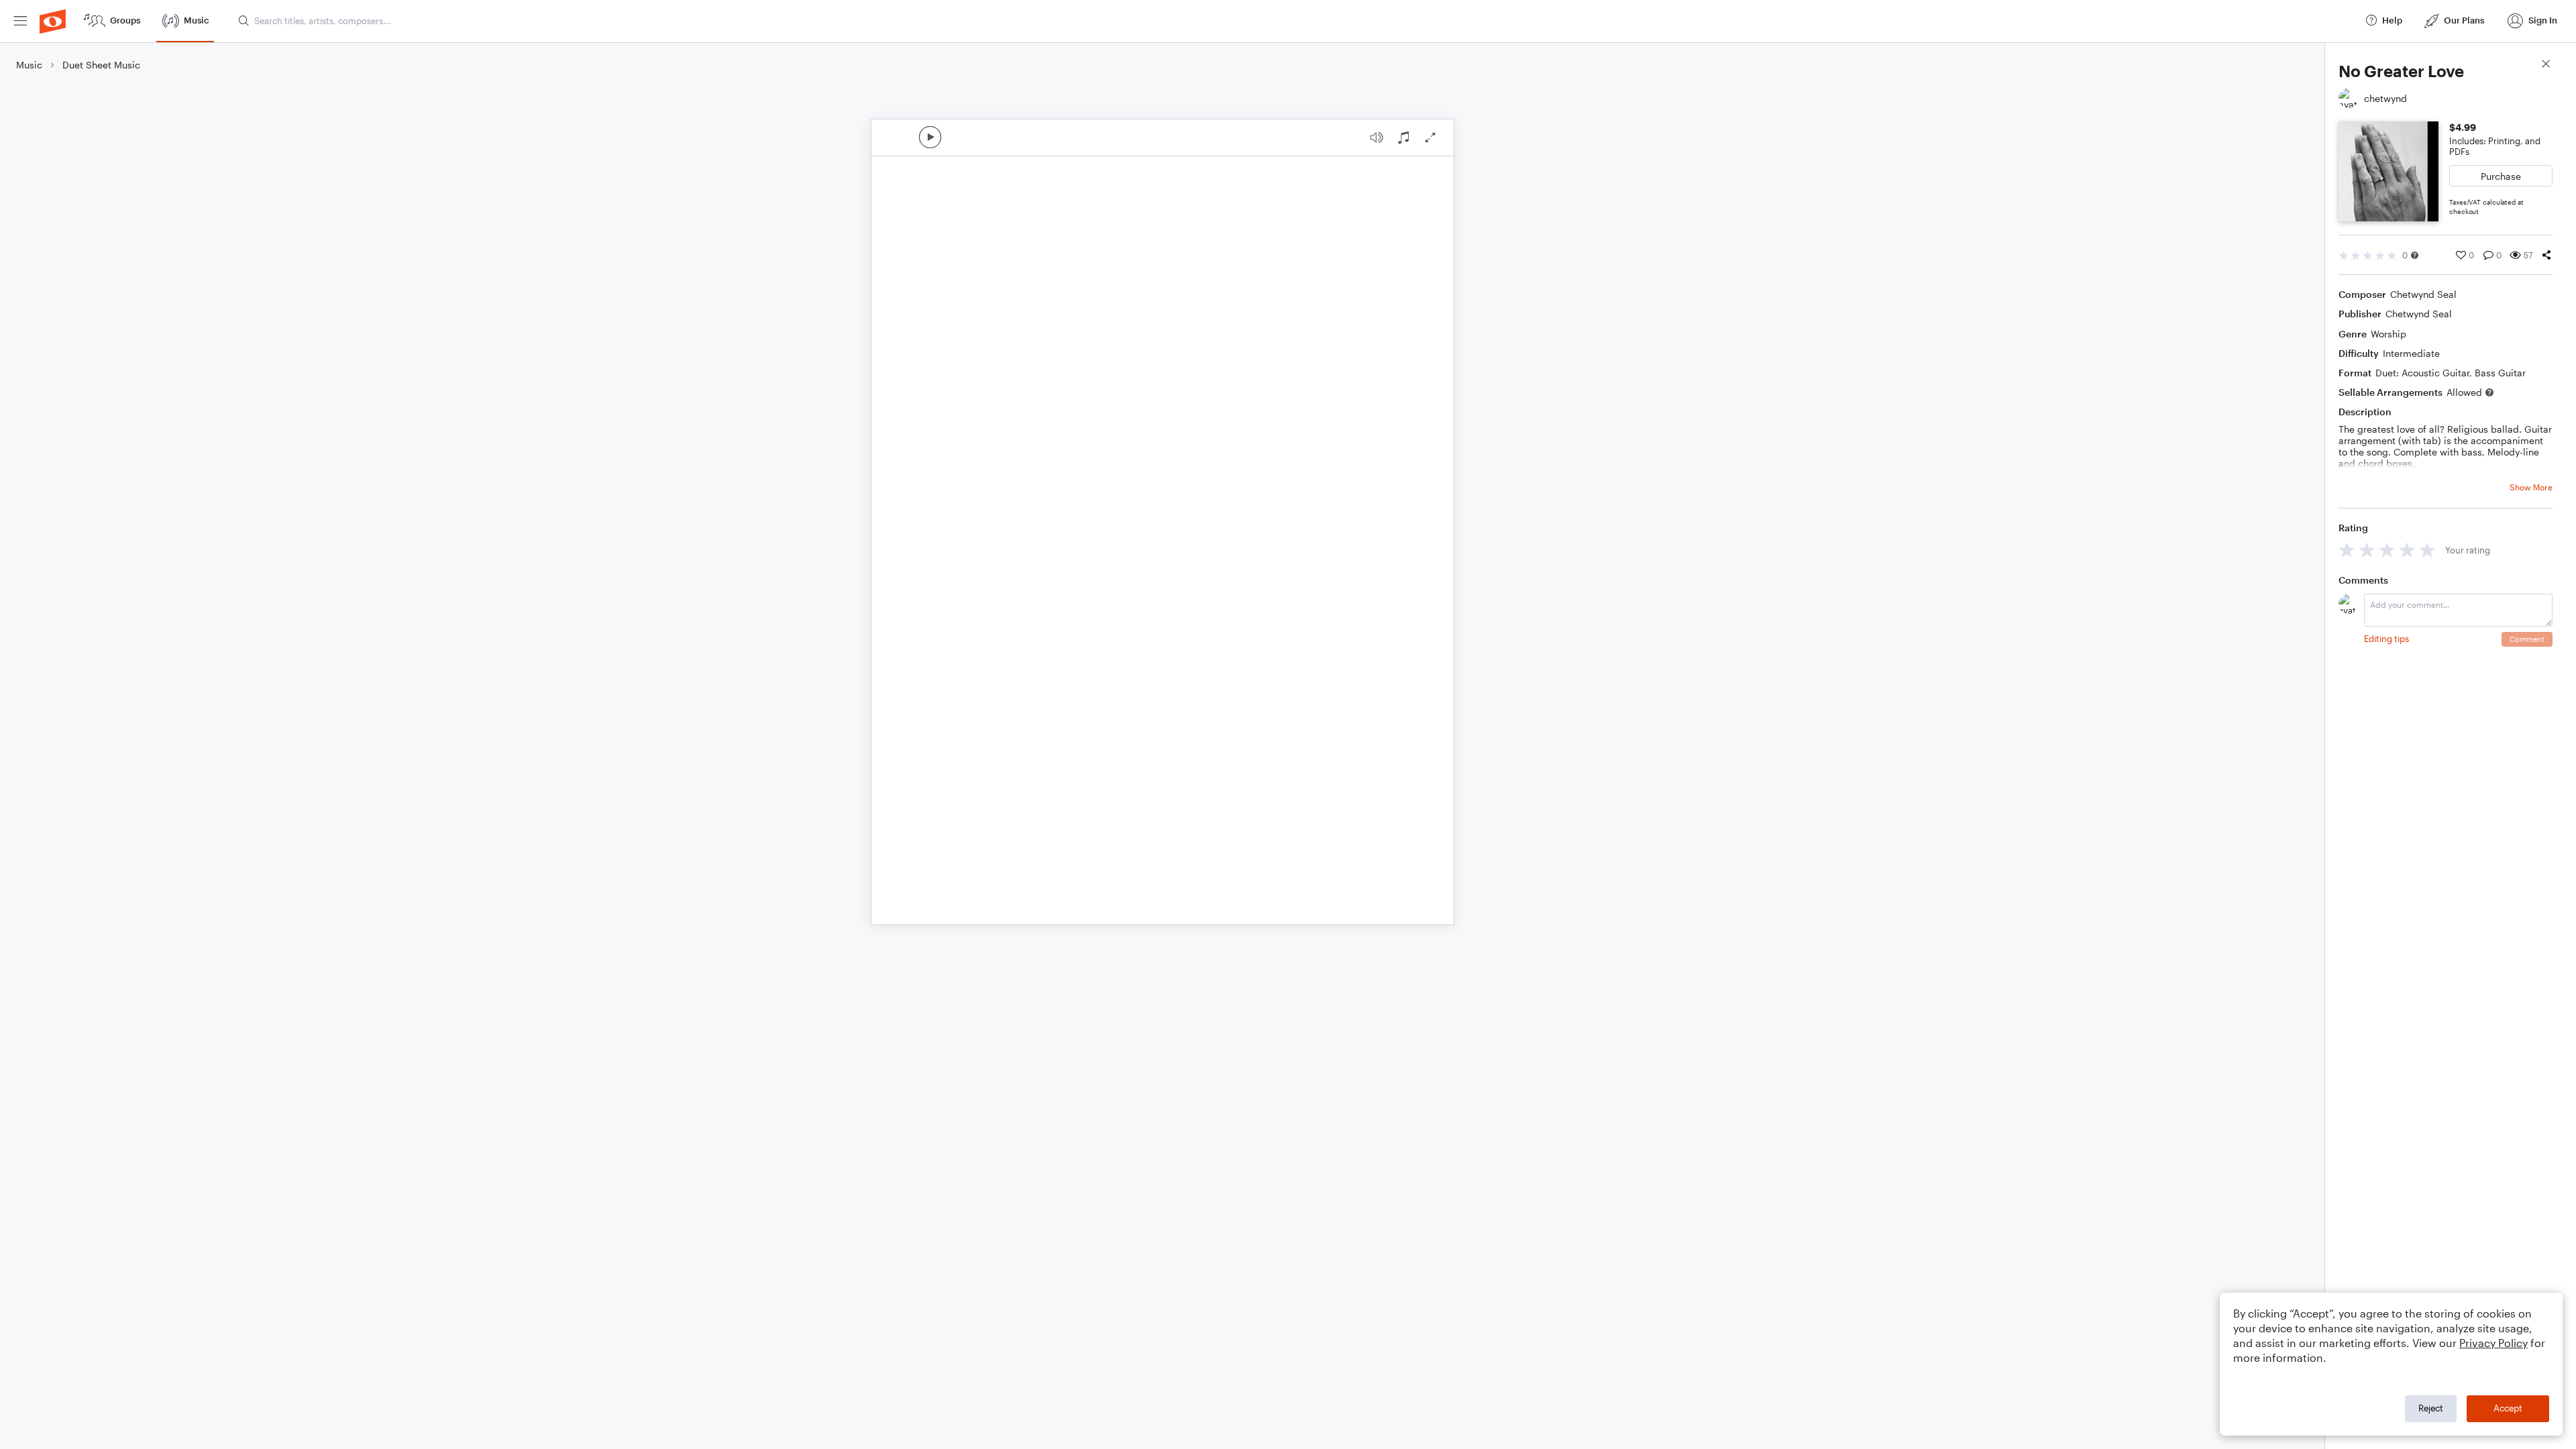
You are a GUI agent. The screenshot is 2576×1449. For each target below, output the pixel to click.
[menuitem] (20, 21)
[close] (2546, 65)
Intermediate (2411, 353)
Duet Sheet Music (101, 65)
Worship (2389, 334)
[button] (2415, 255)
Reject (2431, 1408)
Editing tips (2386, 639)
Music (29, 65)
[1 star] (2347, 550)
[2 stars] (2367, 550)
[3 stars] (2387, 550)
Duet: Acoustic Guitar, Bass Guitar (2451, 373)
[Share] (2546, 255)
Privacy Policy (2493, 1343)
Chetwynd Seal (2423, 294)
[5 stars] (2427, 550)
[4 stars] (2407, 550)
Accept (2508, 1408)
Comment (2527, 639)
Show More (2531, 487)
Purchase (2501, 176)
